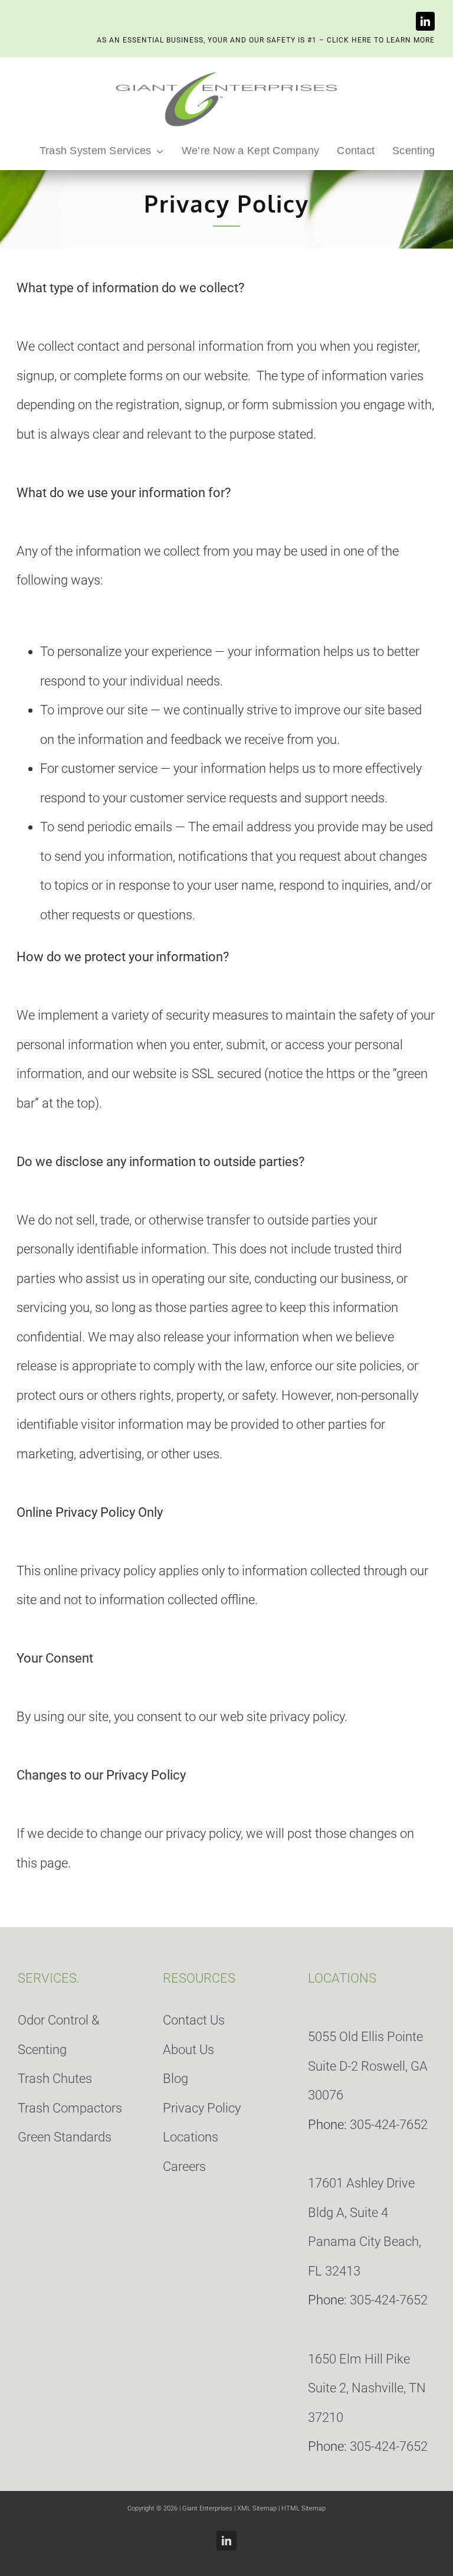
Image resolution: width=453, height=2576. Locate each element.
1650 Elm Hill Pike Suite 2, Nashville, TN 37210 (367, 2388)
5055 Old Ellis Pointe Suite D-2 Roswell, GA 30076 (368, 2066)
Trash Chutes (55, 2079)
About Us (188, 2050)
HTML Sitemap (303, 2508)
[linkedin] (425, 21)
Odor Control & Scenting (59, 2035)
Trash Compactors (70, 2108)
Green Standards (65, 2137)
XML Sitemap (257, 2508)
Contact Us (194, 2020)
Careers (184, 2167)
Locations (191, 2137)
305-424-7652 (389, 2125)
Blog (175, 2079)
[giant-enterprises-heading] (226, 72)
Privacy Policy (202, 2108)
